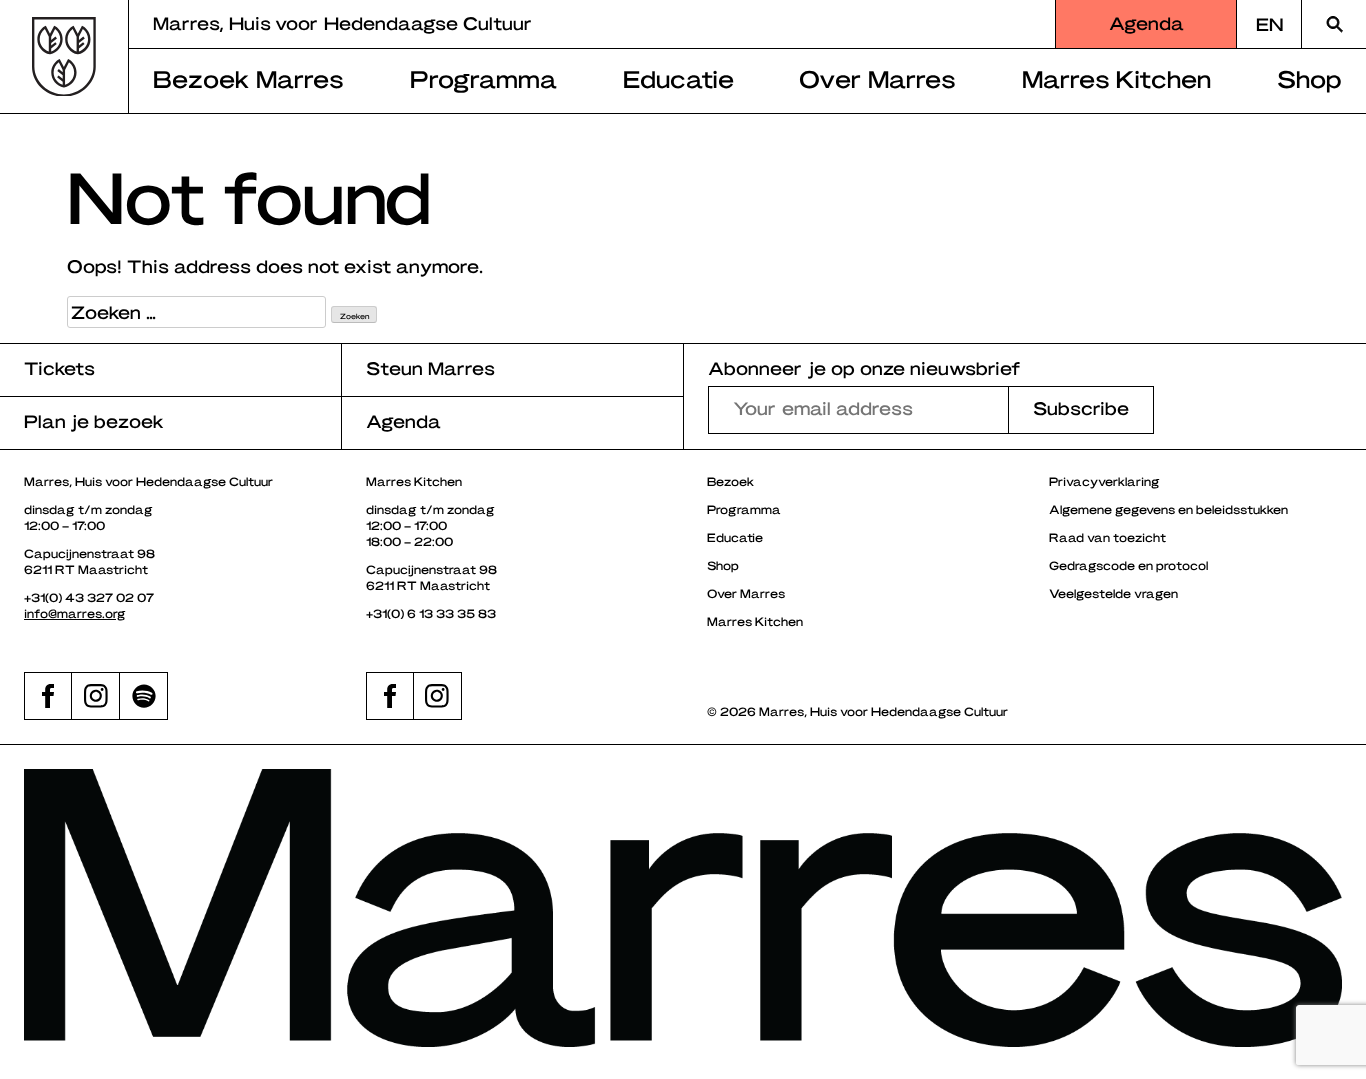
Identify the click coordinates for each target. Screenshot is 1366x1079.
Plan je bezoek (94, 420)
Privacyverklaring (1104, 481)
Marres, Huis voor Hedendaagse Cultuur (342, 22)
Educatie (678, 78)
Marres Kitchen (1116, 78)
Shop (1309, 78)
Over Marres (877, 78)
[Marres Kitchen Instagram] (438, 696)
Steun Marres (430, 367)
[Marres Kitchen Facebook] (390, 696)
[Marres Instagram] (96, 696)
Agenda (1146, 22)
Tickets (59, 367)
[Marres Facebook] (48, 696)
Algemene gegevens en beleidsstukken (1168, 509)
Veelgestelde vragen (1113, 593)
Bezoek (730, 481)
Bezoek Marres (248, 78)
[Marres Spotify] (144, 696)
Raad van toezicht (1107, 537)
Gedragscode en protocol (1128, 565)
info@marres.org (75, 613)
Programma (483, 78)
